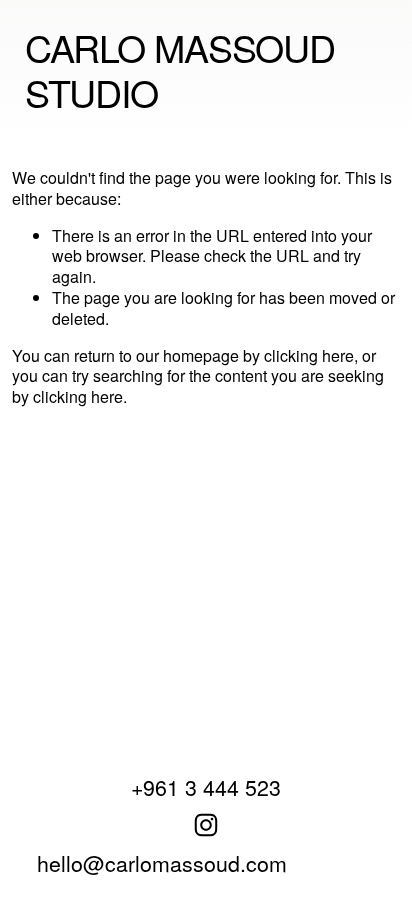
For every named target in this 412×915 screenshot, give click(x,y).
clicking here (309, 355)
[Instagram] (206, 825)
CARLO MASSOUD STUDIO (180, 69)
